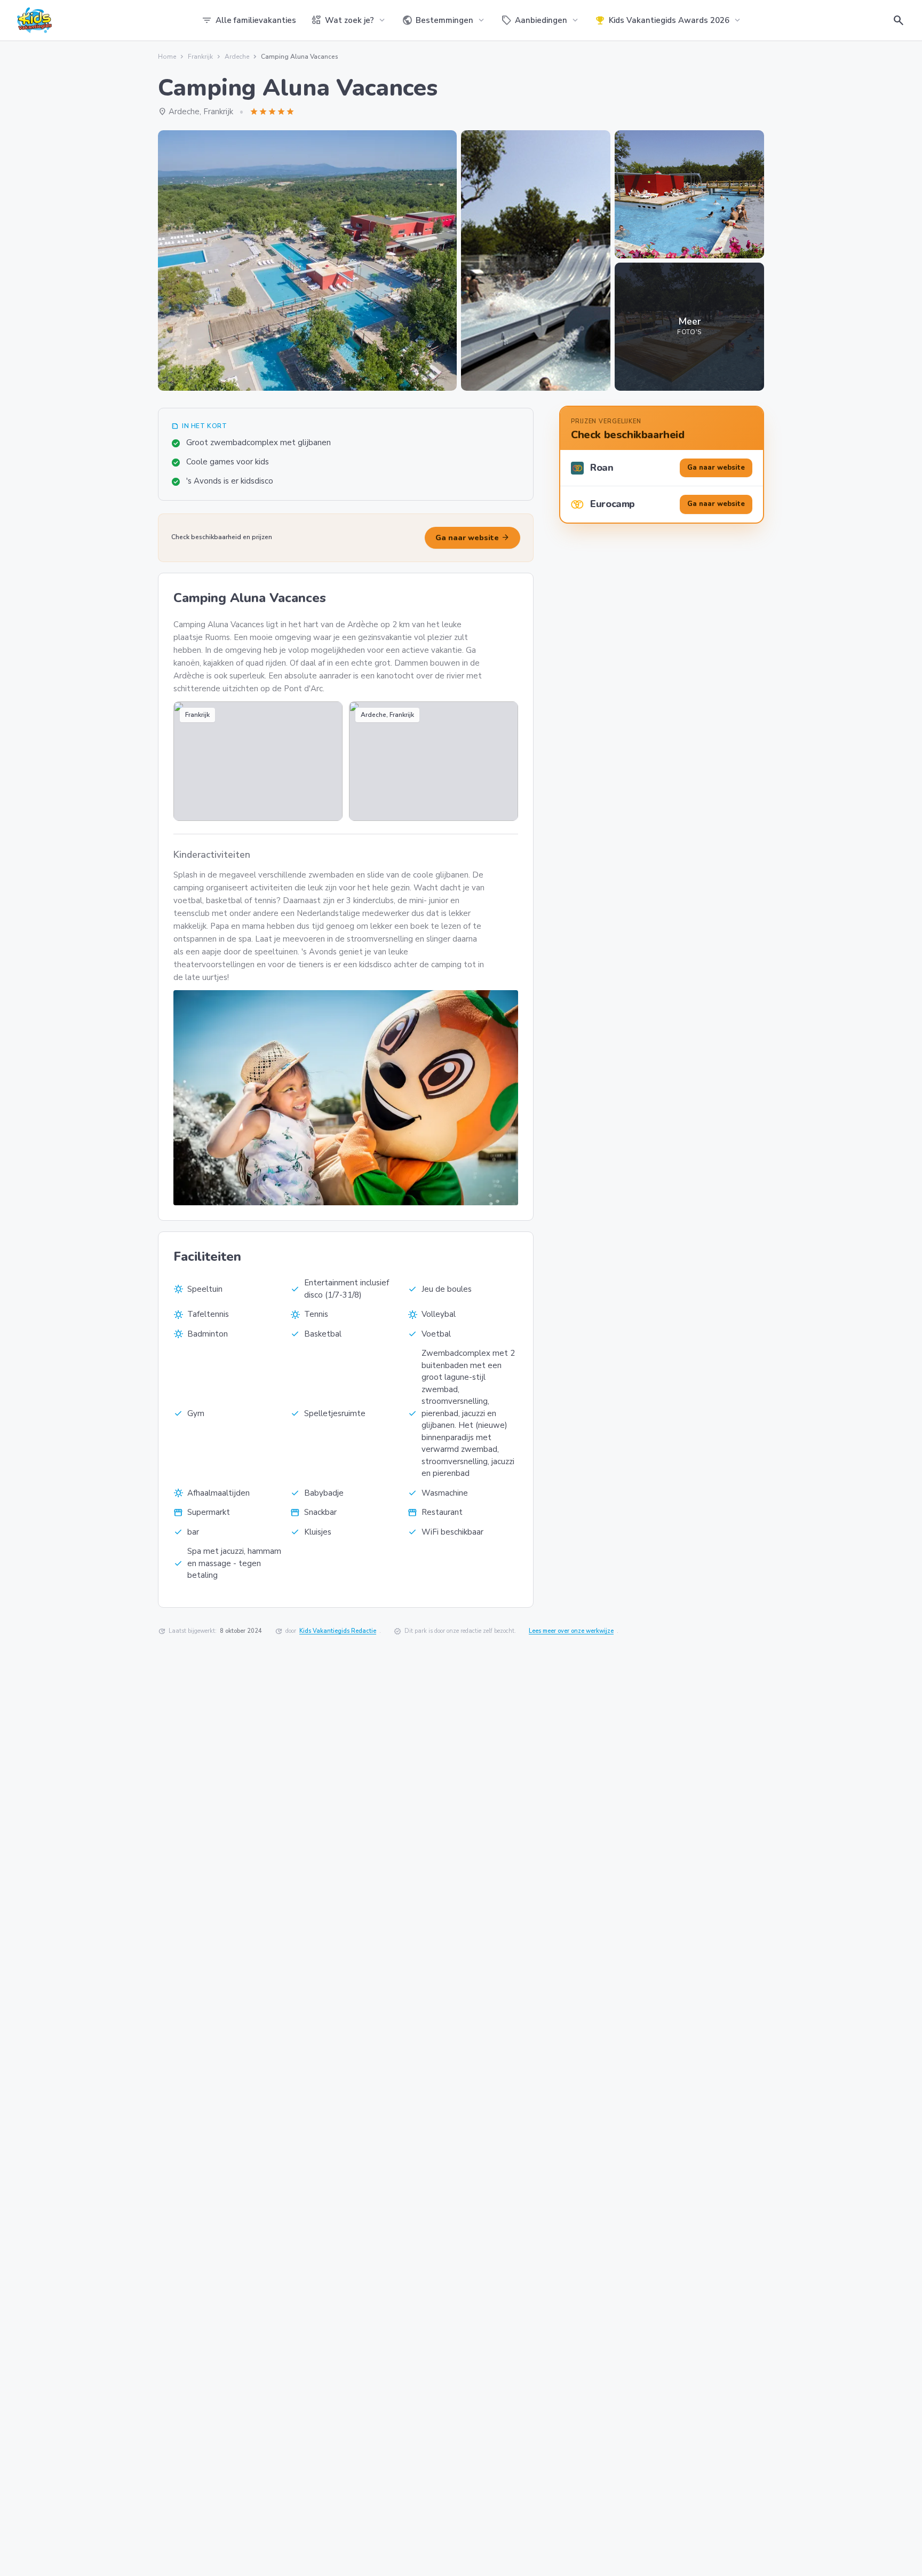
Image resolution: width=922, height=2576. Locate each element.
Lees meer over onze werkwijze (571, 1631)
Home (167, 57)
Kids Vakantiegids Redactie (338, 1631)
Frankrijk (200, 57)
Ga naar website (472, 538)
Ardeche (237, 57)
